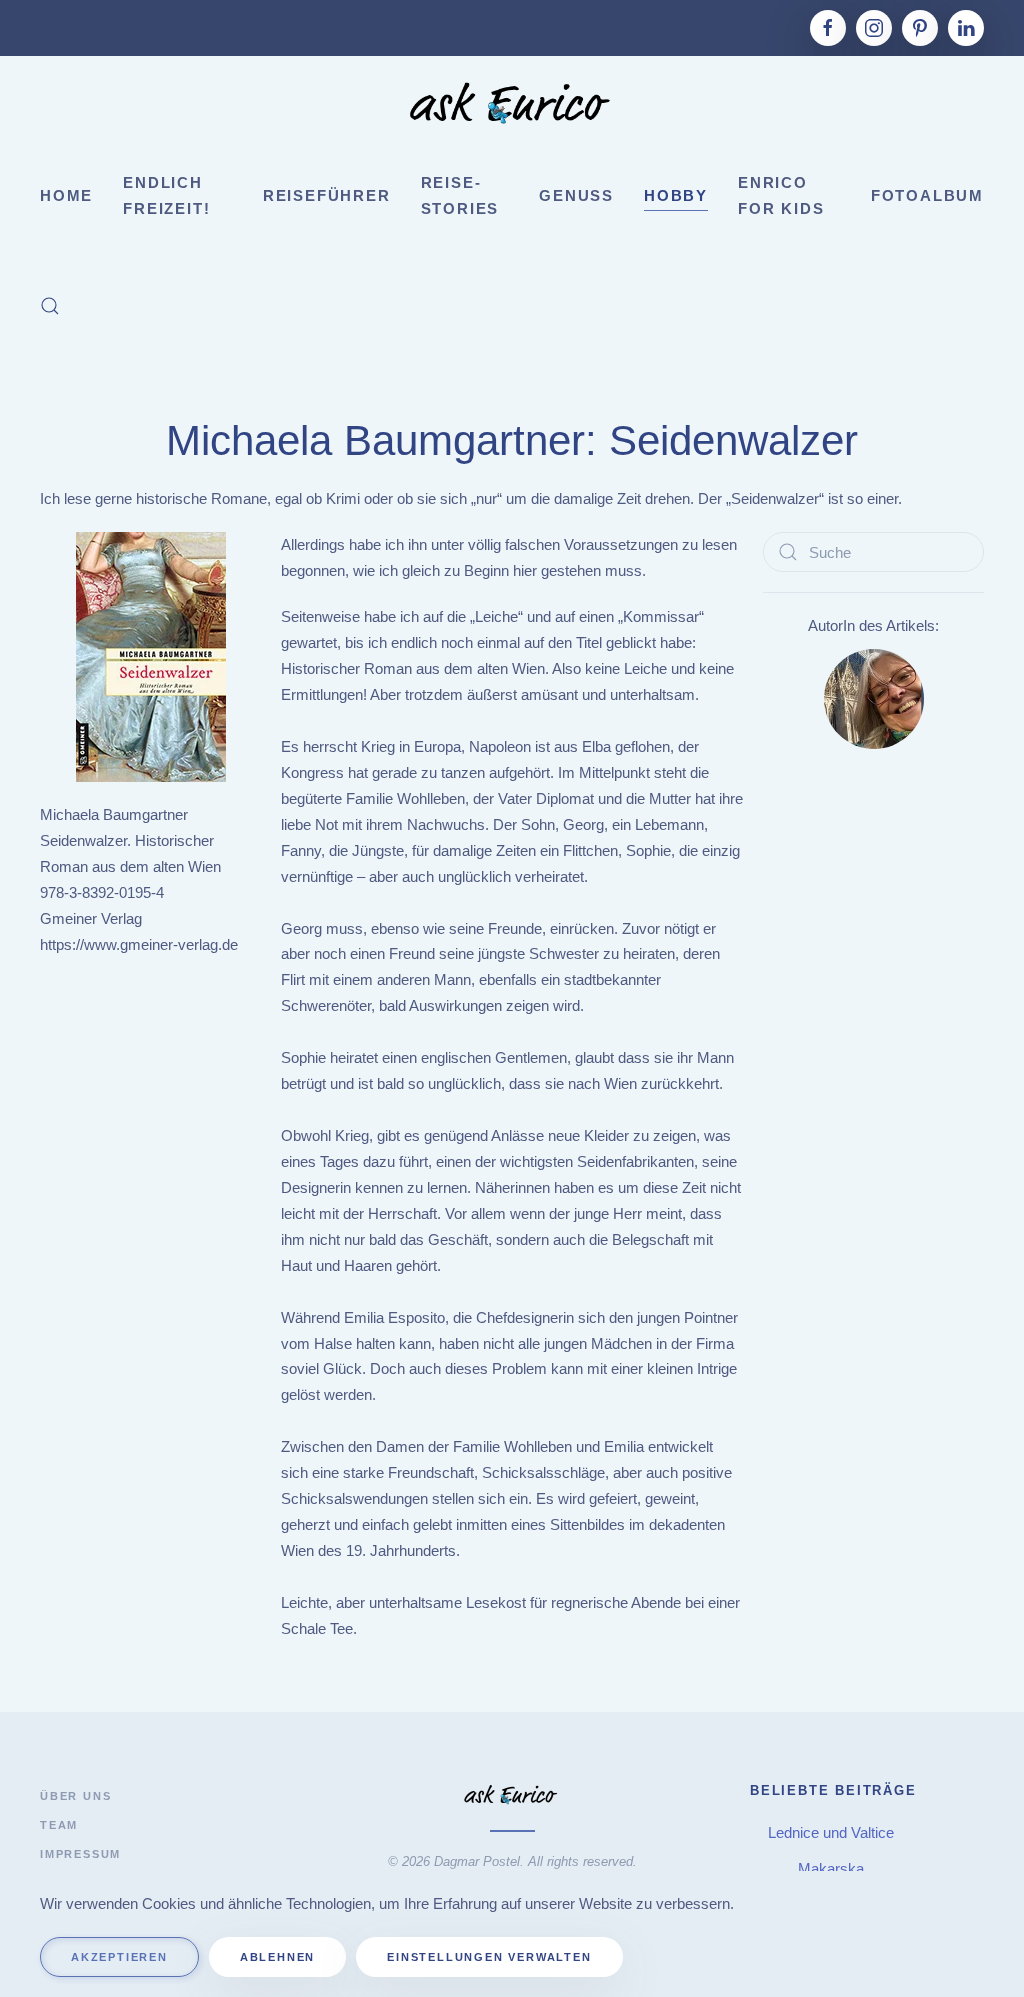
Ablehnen (277, 1957)
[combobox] (873, 552)
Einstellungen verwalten (489, 1957)
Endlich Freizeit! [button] (166, 195)
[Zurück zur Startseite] (512, 106)
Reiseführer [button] (327, 195)
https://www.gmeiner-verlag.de (139, 944)
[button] (50, 306)
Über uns (75, 1796)
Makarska (833, 1868)
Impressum (80, 1854)
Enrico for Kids (781, 195)
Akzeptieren (119, 1957)
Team (59, 1825)
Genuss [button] (576, 195)
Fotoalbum (927, 195)
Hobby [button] (676, 195)
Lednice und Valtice (833, 1832)
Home (66, 195)
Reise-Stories (460, 195)
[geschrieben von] (874, 697)
